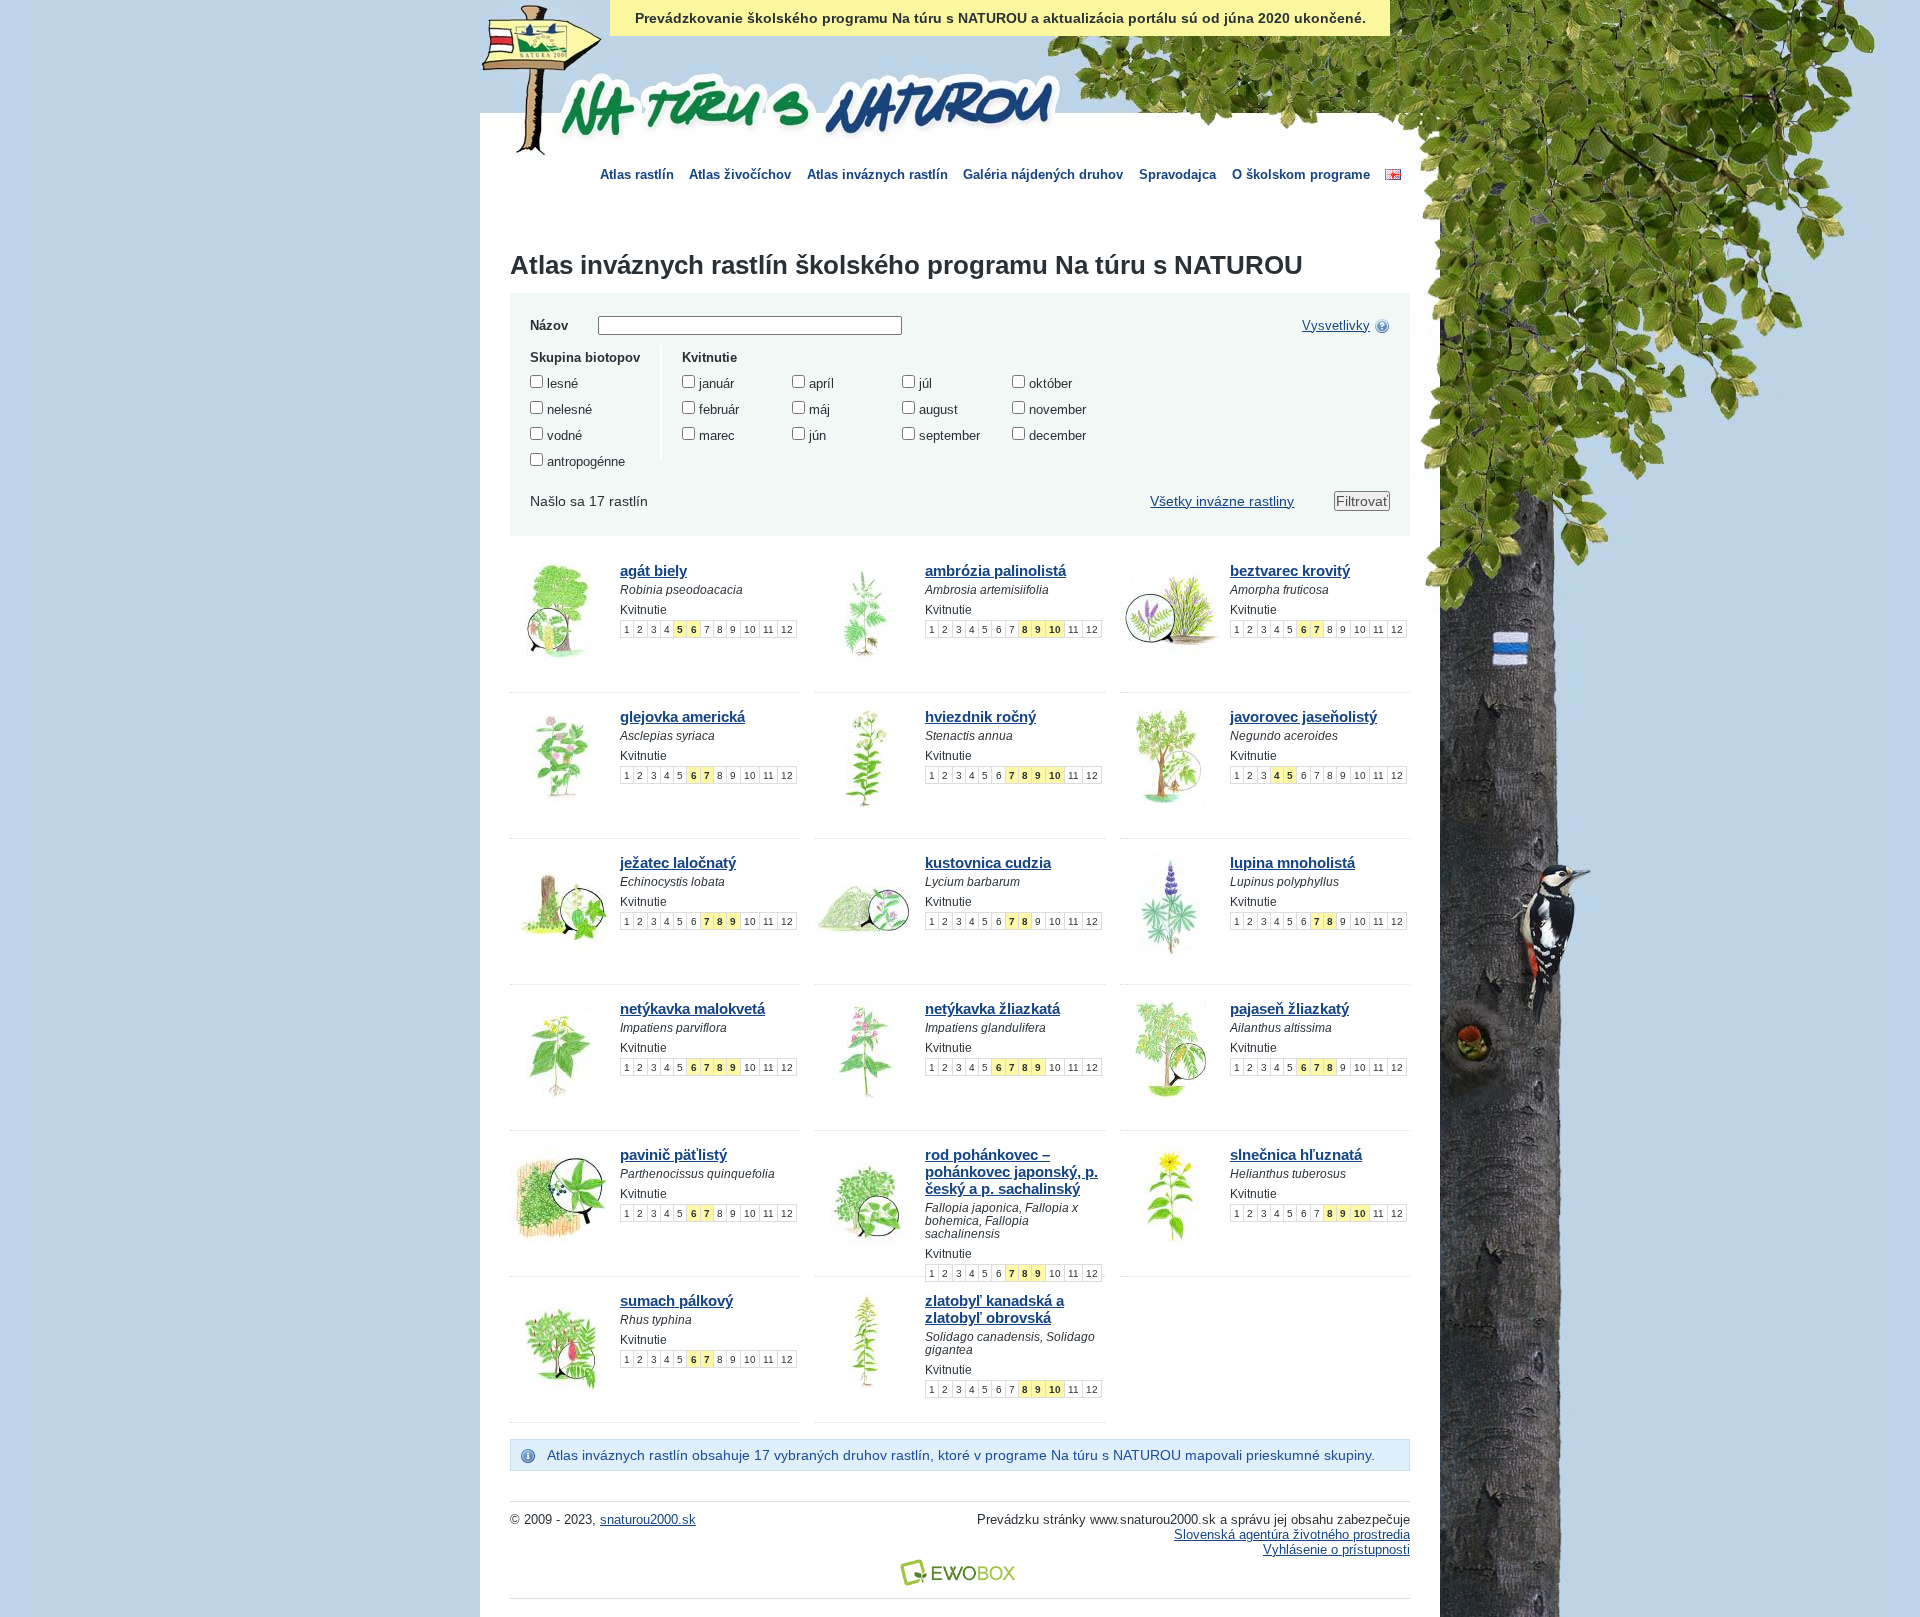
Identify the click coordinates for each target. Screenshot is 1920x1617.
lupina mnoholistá (1292, 862)
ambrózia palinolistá (995, 570)
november (1057, 409)
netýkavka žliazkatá (992, 1008)
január (716, 383)
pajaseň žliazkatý (1289, 1008)
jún (817, 435)
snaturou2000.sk (648, 1519)
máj (819, 409)
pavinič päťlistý (673, 1154)
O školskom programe (1301, 174)
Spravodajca (1177, 174)
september (949, 435)
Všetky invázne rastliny (1222, 501)
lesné (562, 383)
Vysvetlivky (1336, 325)
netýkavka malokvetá (692, 1008)
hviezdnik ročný (980, 716)
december (1057, 435)
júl (925, 383)
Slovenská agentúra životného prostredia (1292, 1534)
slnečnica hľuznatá (1296, 1154)
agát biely (653, 570)
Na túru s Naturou (805, 104)
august (938, 409)
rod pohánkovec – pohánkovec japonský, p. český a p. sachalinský (1011, 1171)
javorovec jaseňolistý (1303, 716)
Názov (549, 325)
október (1050, 383)
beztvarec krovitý (1290, 570)
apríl (821, 383)
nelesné (569, 409)
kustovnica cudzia (988, 862)
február (719, 409)
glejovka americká (682, 716)
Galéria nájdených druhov (1043, 174)
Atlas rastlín (637, 174)
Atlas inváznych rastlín (877, 174)
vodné (564, 435)
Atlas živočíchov (740, 174)
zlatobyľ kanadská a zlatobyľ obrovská (994, 1309)
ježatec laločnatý (678, 862)
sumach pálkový (676, 1300)
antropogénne (586, 461)
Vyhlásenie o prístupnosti (1336, 1549)
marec (717, 435)
